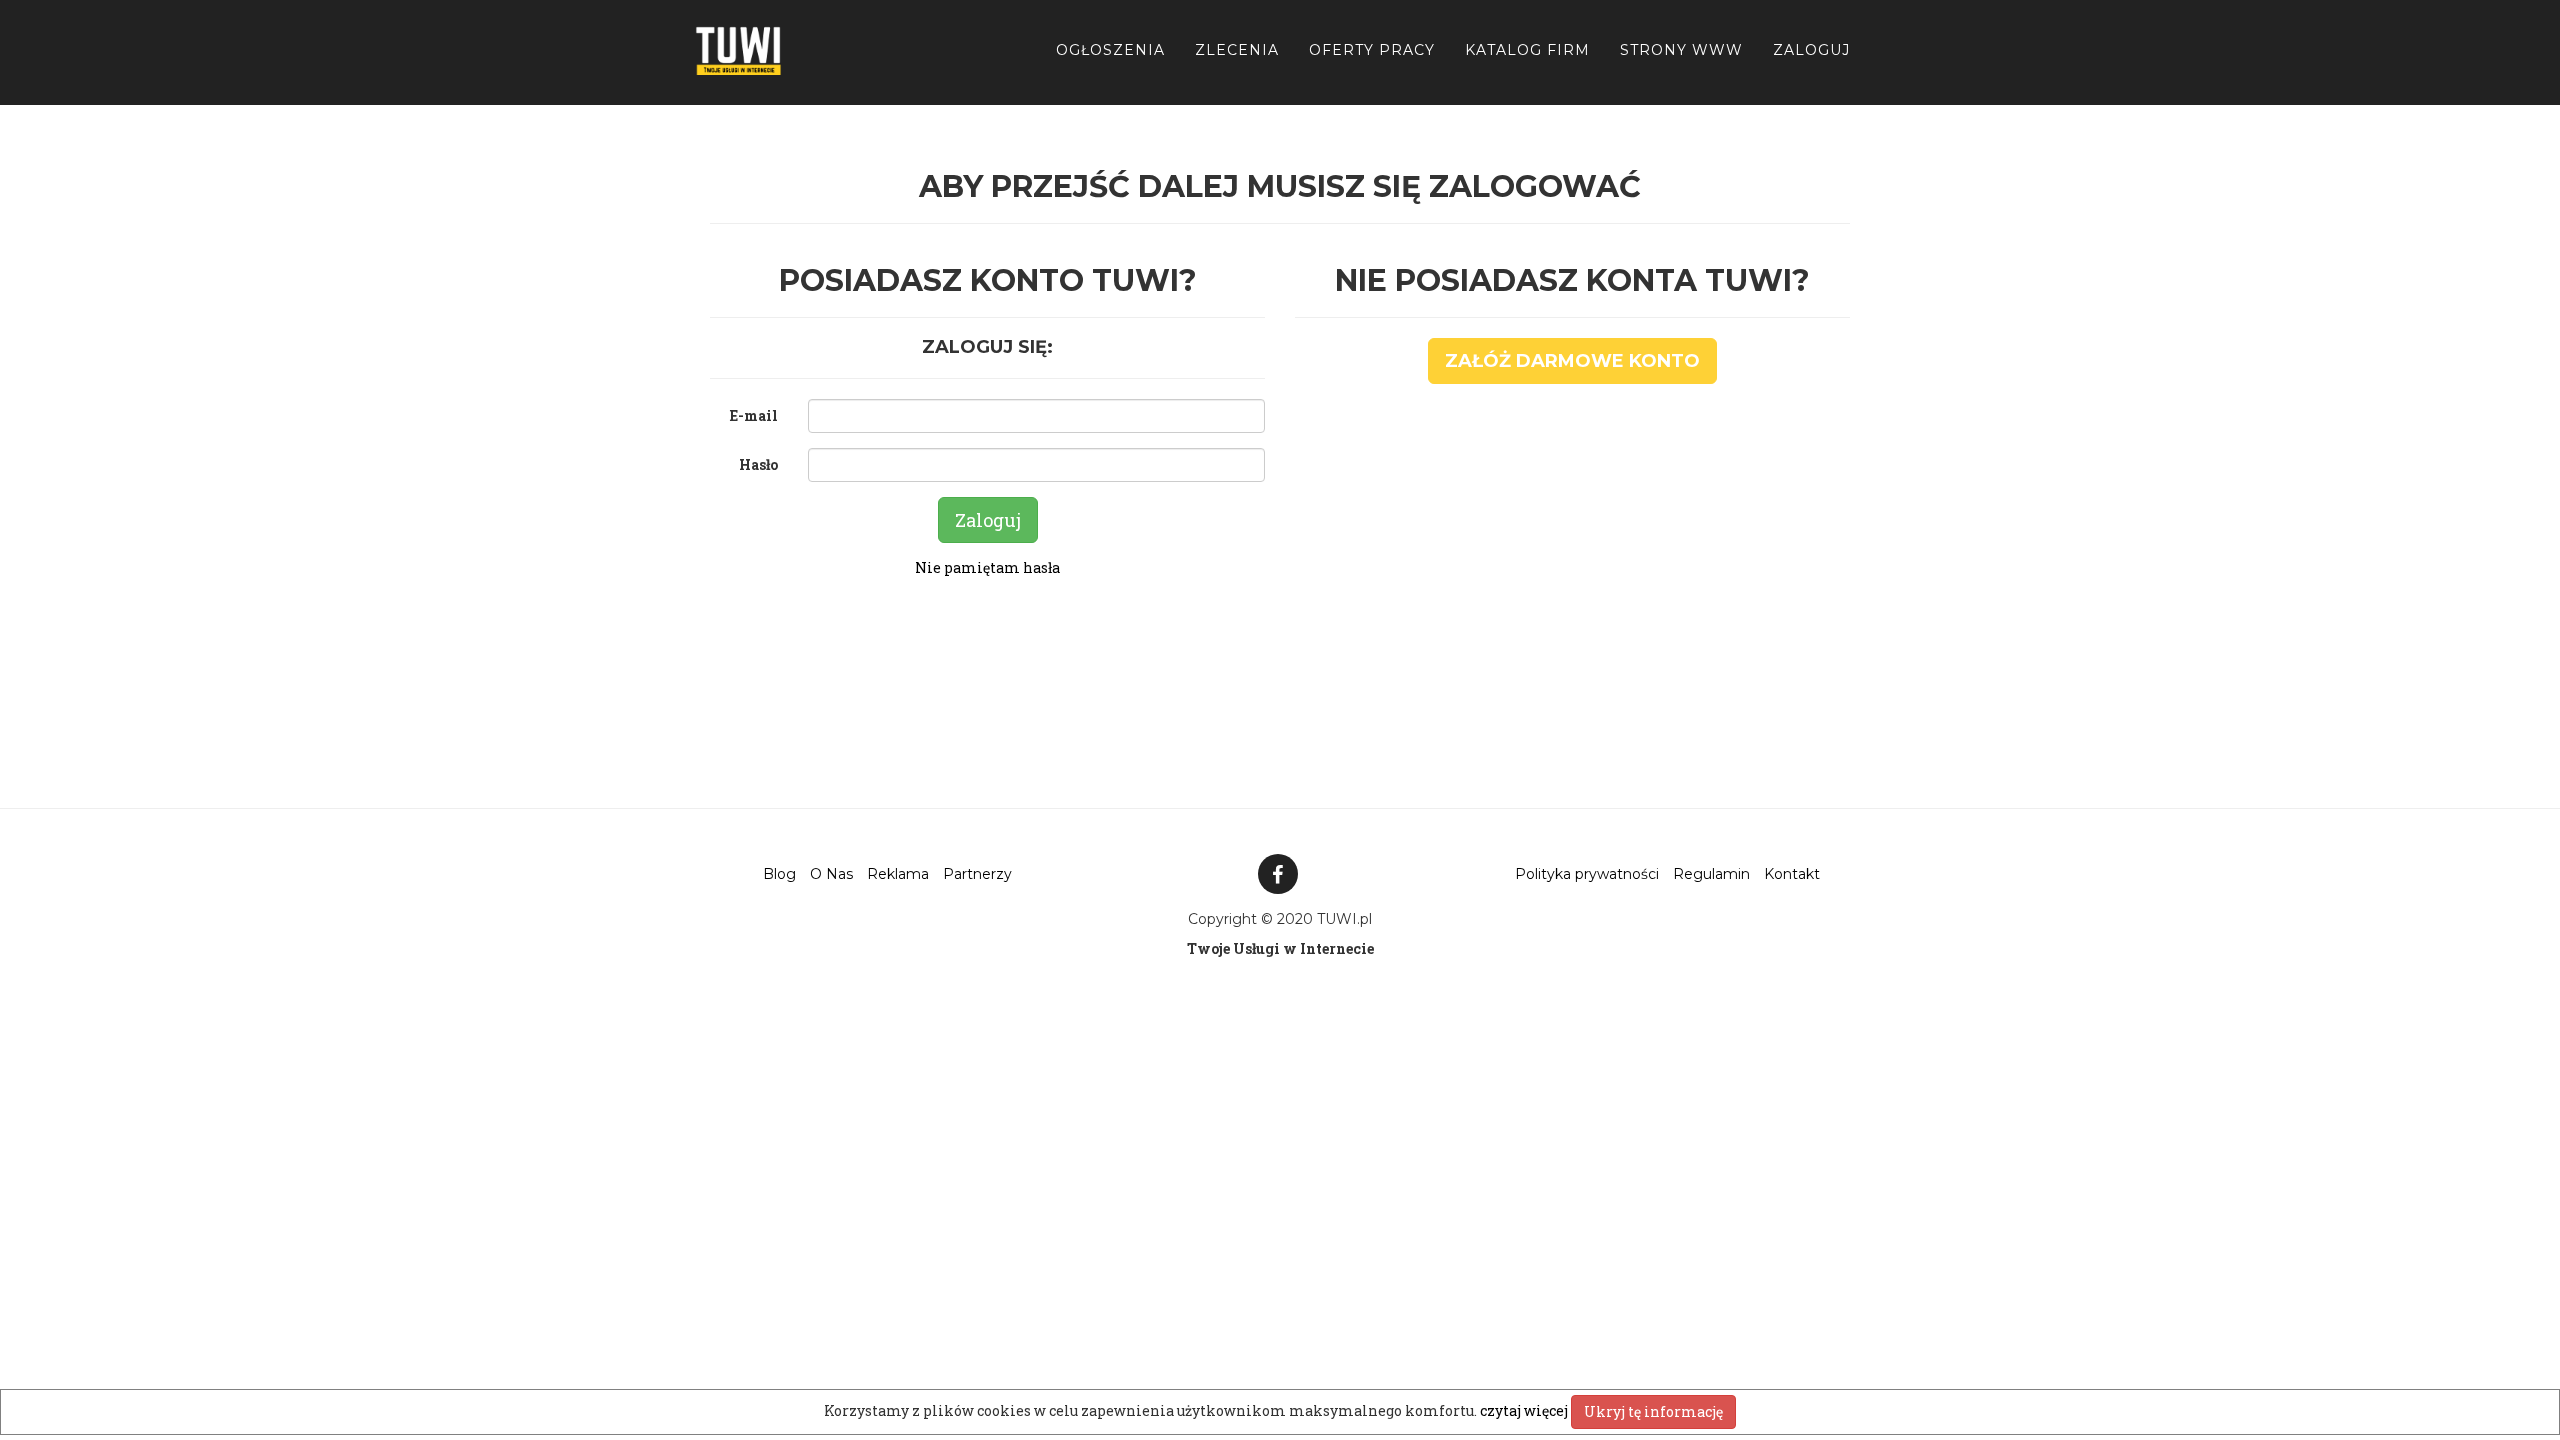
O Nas (831, 874)
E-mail (754, 415)
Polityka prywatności (1587, 874)
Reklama (898, 874)
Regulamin (1711, 874)
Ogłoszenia (1110, 50)
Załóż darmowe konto (1572, 361)
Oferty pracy (1372, 50)
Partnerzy (977, 874)
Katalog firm (1527, 50)
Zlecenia (1237, 50)
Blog (779, 874)
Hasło (758, 464)
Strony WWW (1681, 50)
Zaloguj (1811, 50)
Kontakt (1792, 874)
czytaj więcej (1525, 1410)
